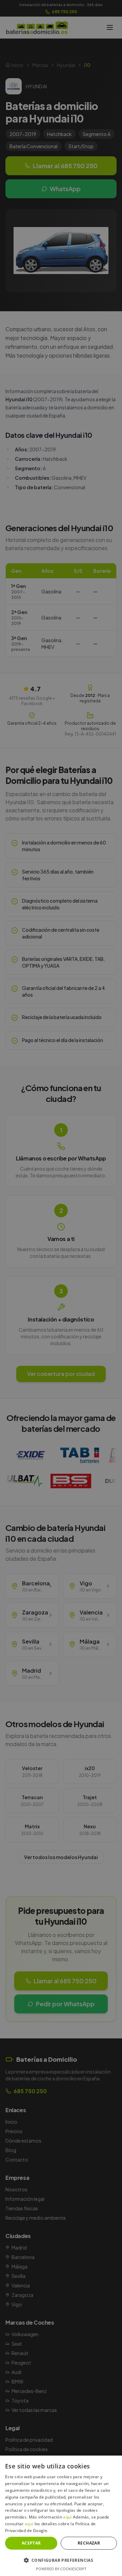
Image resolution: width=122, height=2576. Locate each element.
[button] (61, 2560)
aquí (67, 2517)
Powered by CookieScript (61, 2569)
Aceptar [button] (31, 2543)
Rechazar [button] (89, 2543)
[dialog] (61, 1288)
